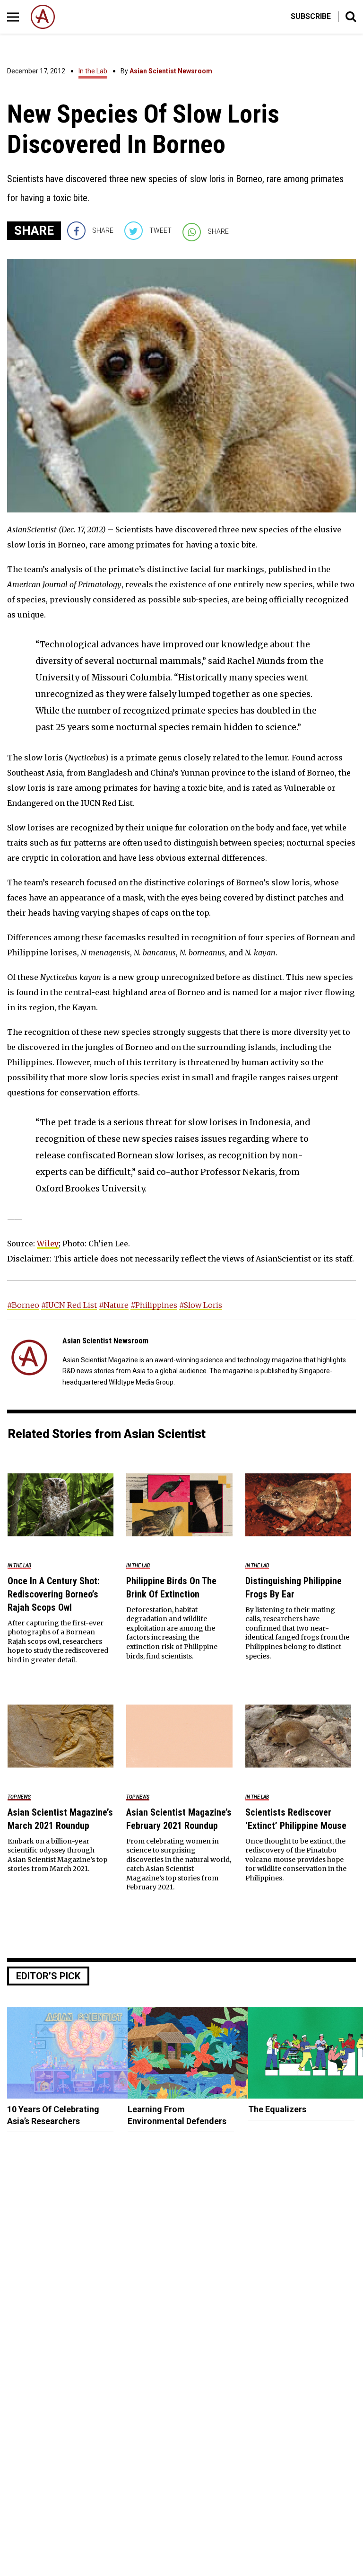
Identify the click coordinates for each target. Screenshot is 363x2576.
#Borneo (23, 1305)
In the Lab (93, 71)
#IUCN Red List (69, 1305)
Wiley (48, 1244)
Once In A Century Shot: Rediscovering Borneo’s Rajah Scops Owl (54, 1594)
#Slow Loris (201, 1305)
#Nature (114, 1305)
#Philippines (154, 1305)
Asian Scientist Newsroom (171, 71)
